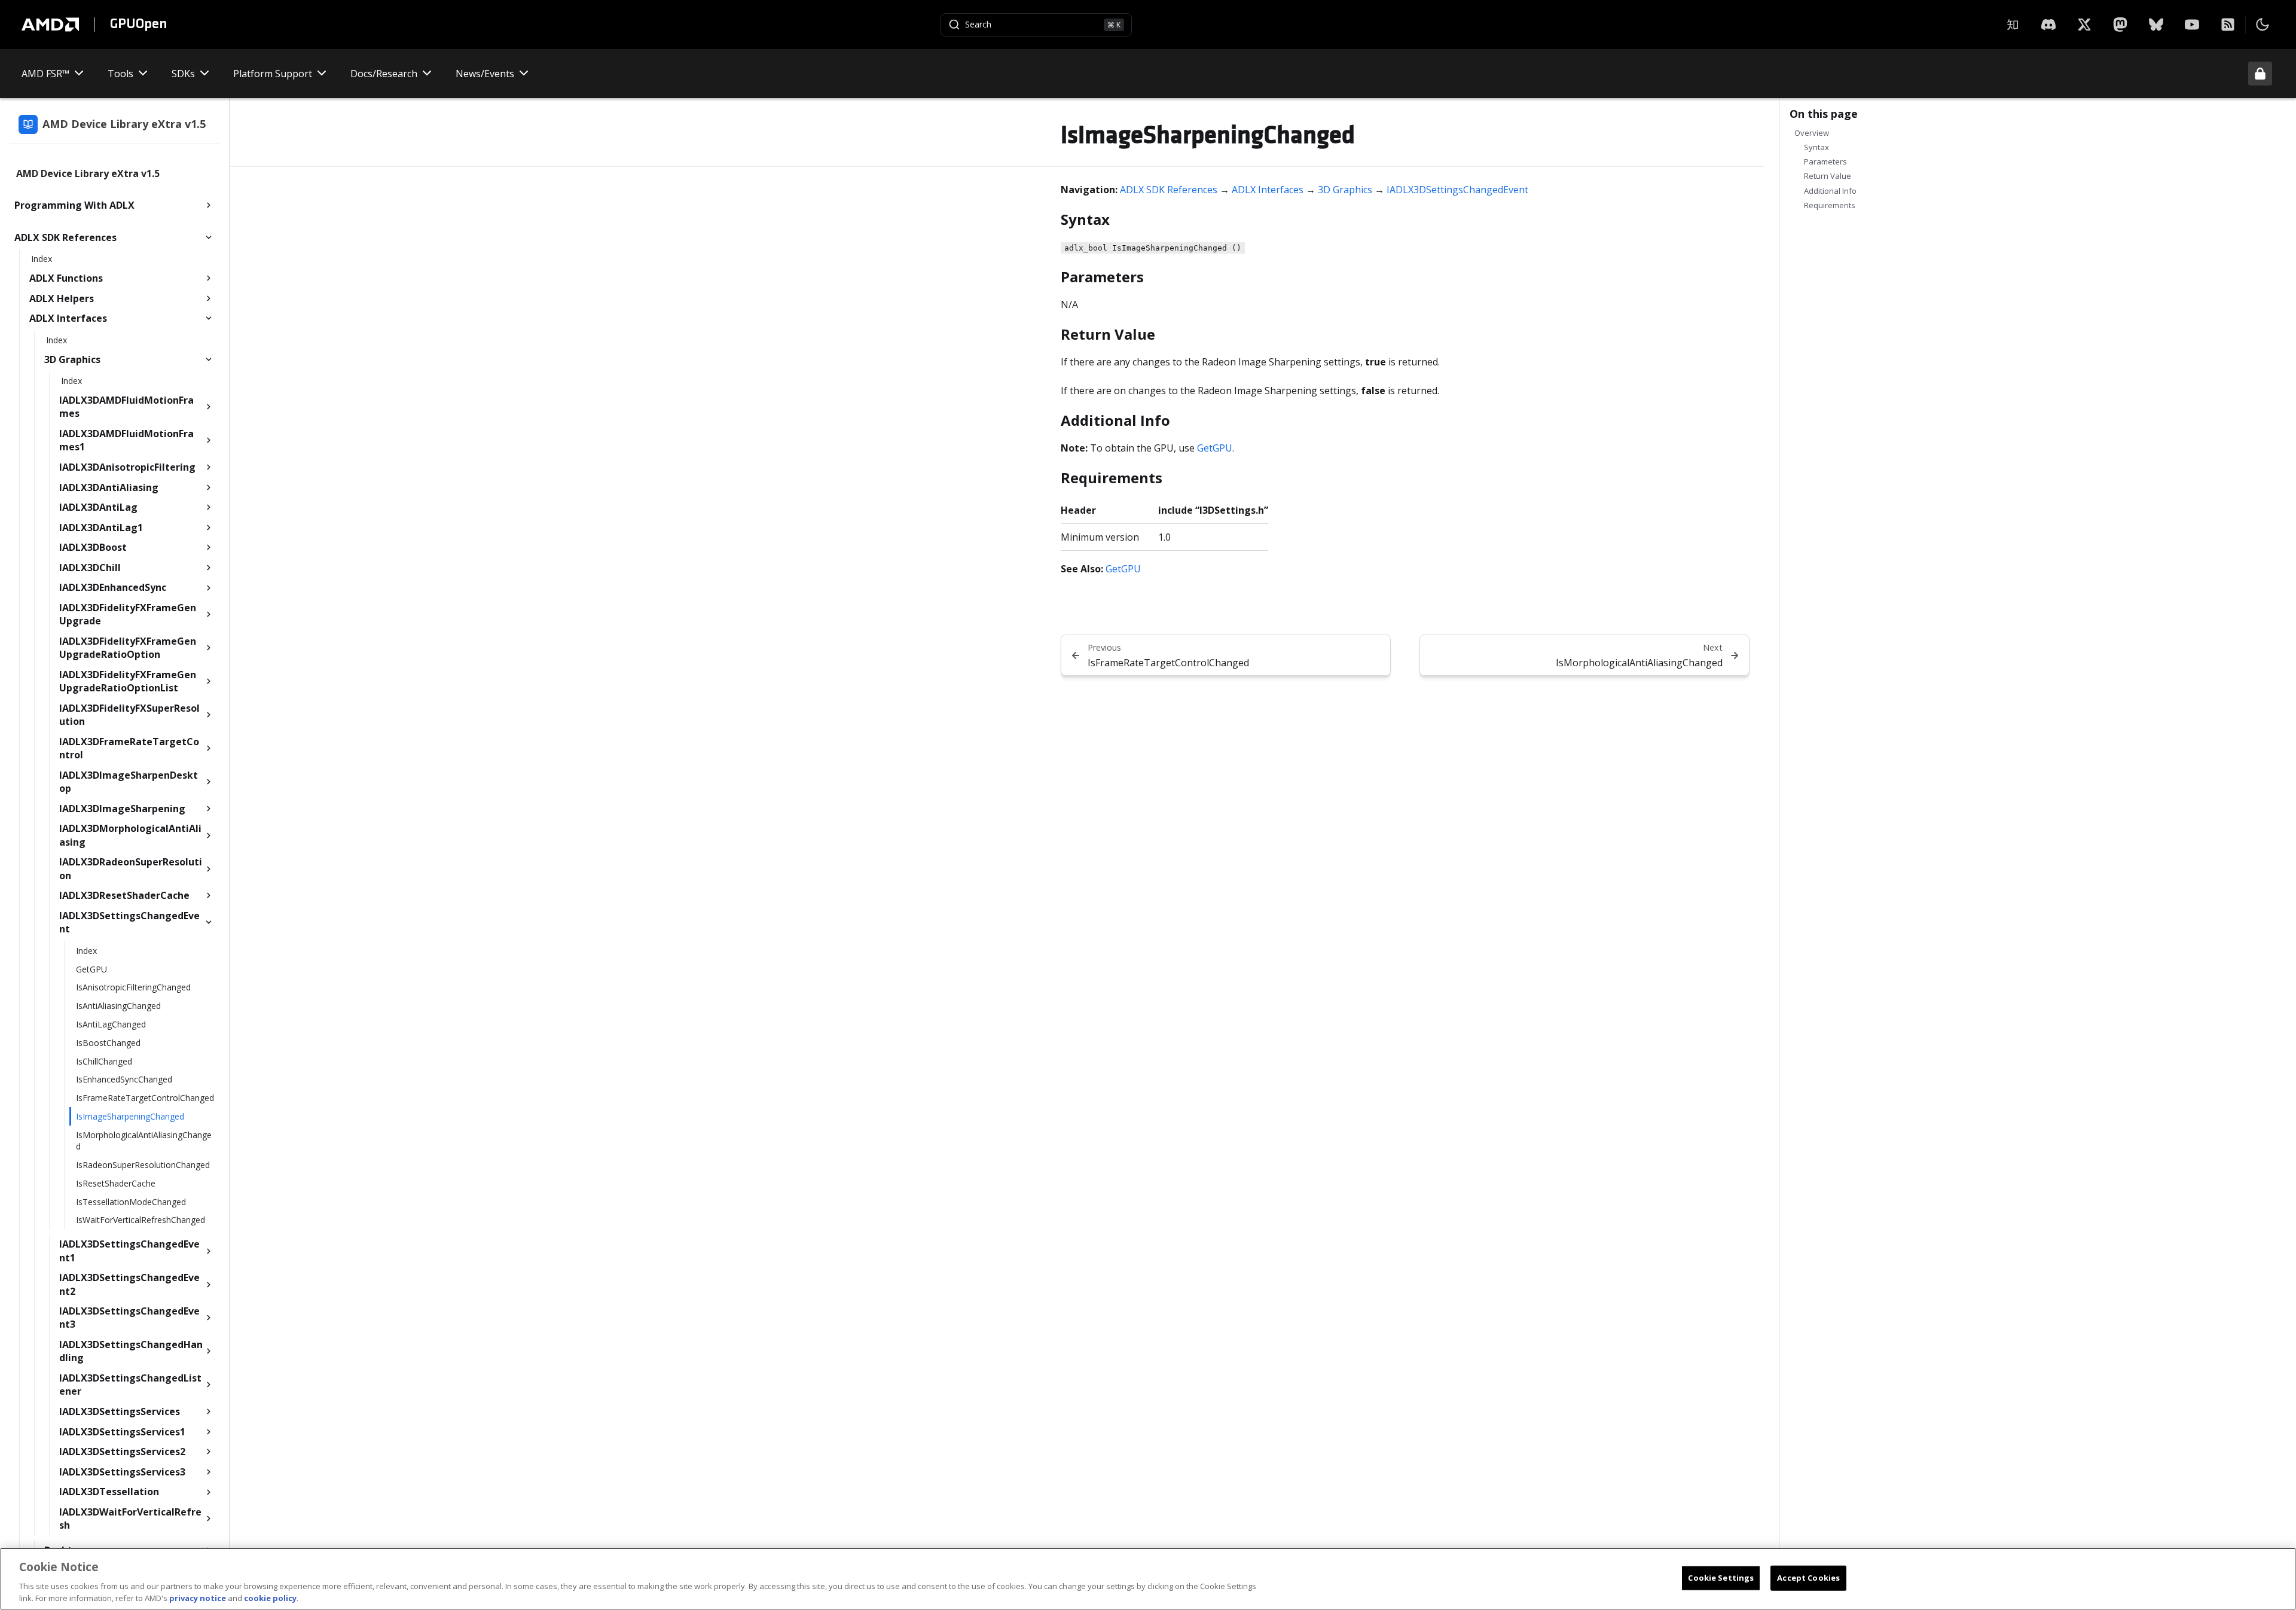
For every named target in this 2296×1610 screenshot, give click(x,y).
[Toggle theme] (2263, 25)
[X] (2048, 25)
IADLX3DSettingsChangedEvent (1457, 190)
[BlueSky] (2156, 25)
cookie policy (270, 1597)
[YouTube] (2192, 25)
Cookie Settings (1721, 1578)
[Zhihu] (2013, 25)
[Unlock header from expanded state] (2260, 74)
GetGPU (1215, 448)
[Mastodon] (2120, 25)
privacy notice (198, 1597)
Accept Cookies (1808, 1578)
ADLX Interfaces (1268, 190)
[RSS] (2228, 25)
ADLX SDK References (1169, 190)
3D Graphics (1345, 190)
